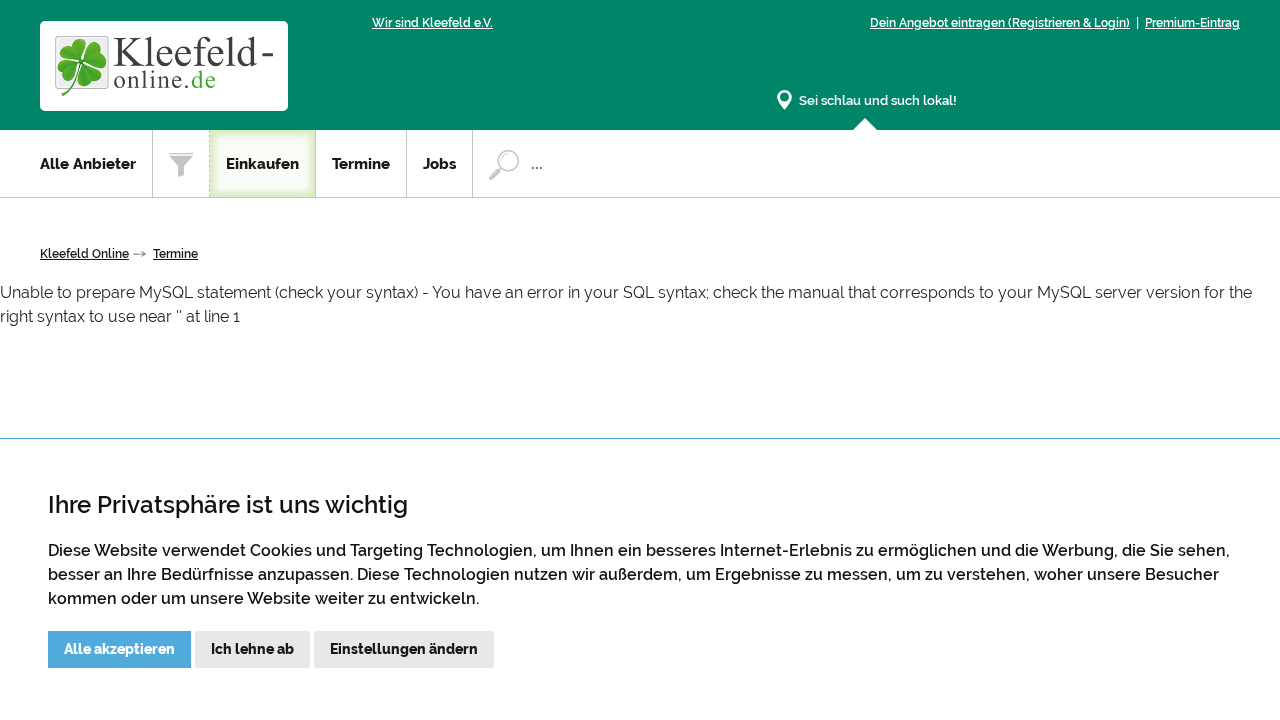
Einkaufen (262, 164)
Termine (361, 164)
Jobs (439, 164)
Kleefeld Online (84, 254)
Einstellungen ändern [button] (404, 649)
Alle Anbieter (88, 164)
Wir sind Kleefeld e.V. (432, 23)
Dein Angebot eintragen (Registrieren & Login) (1000, 23)
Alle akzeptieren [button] (119, 649)
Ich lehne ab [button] (252, 649)
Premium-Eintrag (1192, 23)
